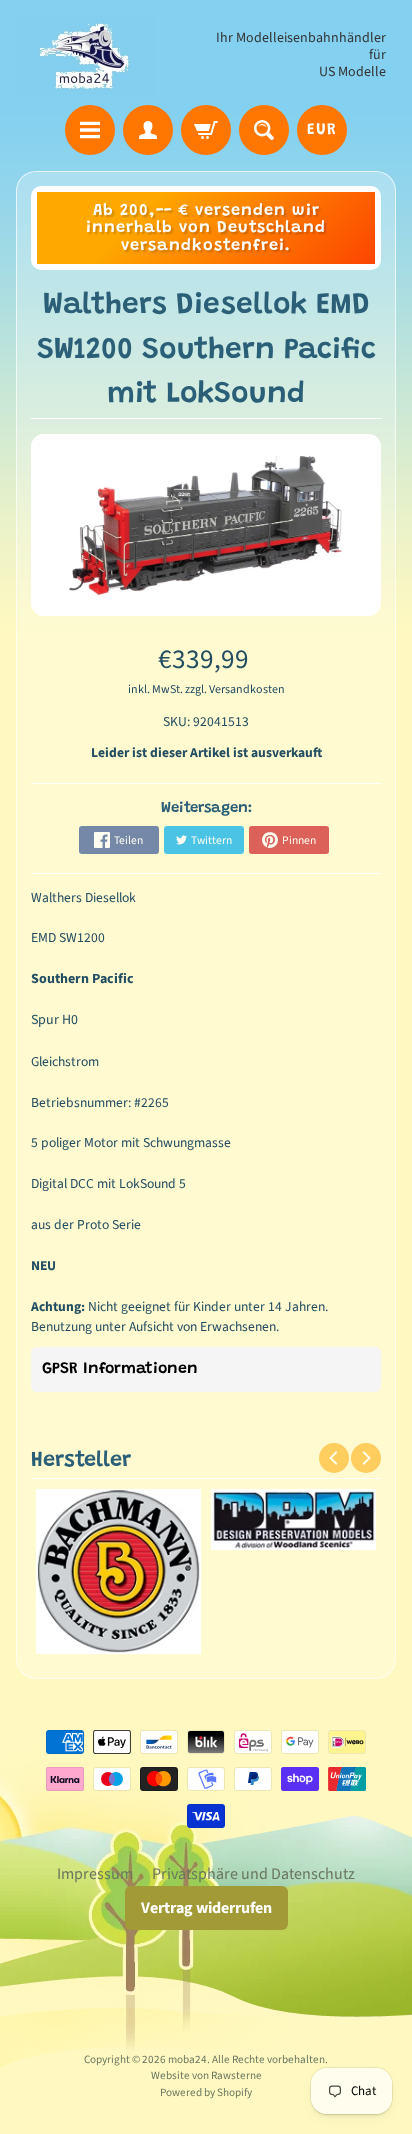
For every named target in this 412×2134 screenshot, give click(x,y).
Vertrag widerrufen (206, 1908)
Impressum (95, 1874)
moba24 (187, 2059)
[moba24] (85, 55)
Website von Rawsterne (206, 2075)
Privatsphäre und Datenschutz (253, 1874)
